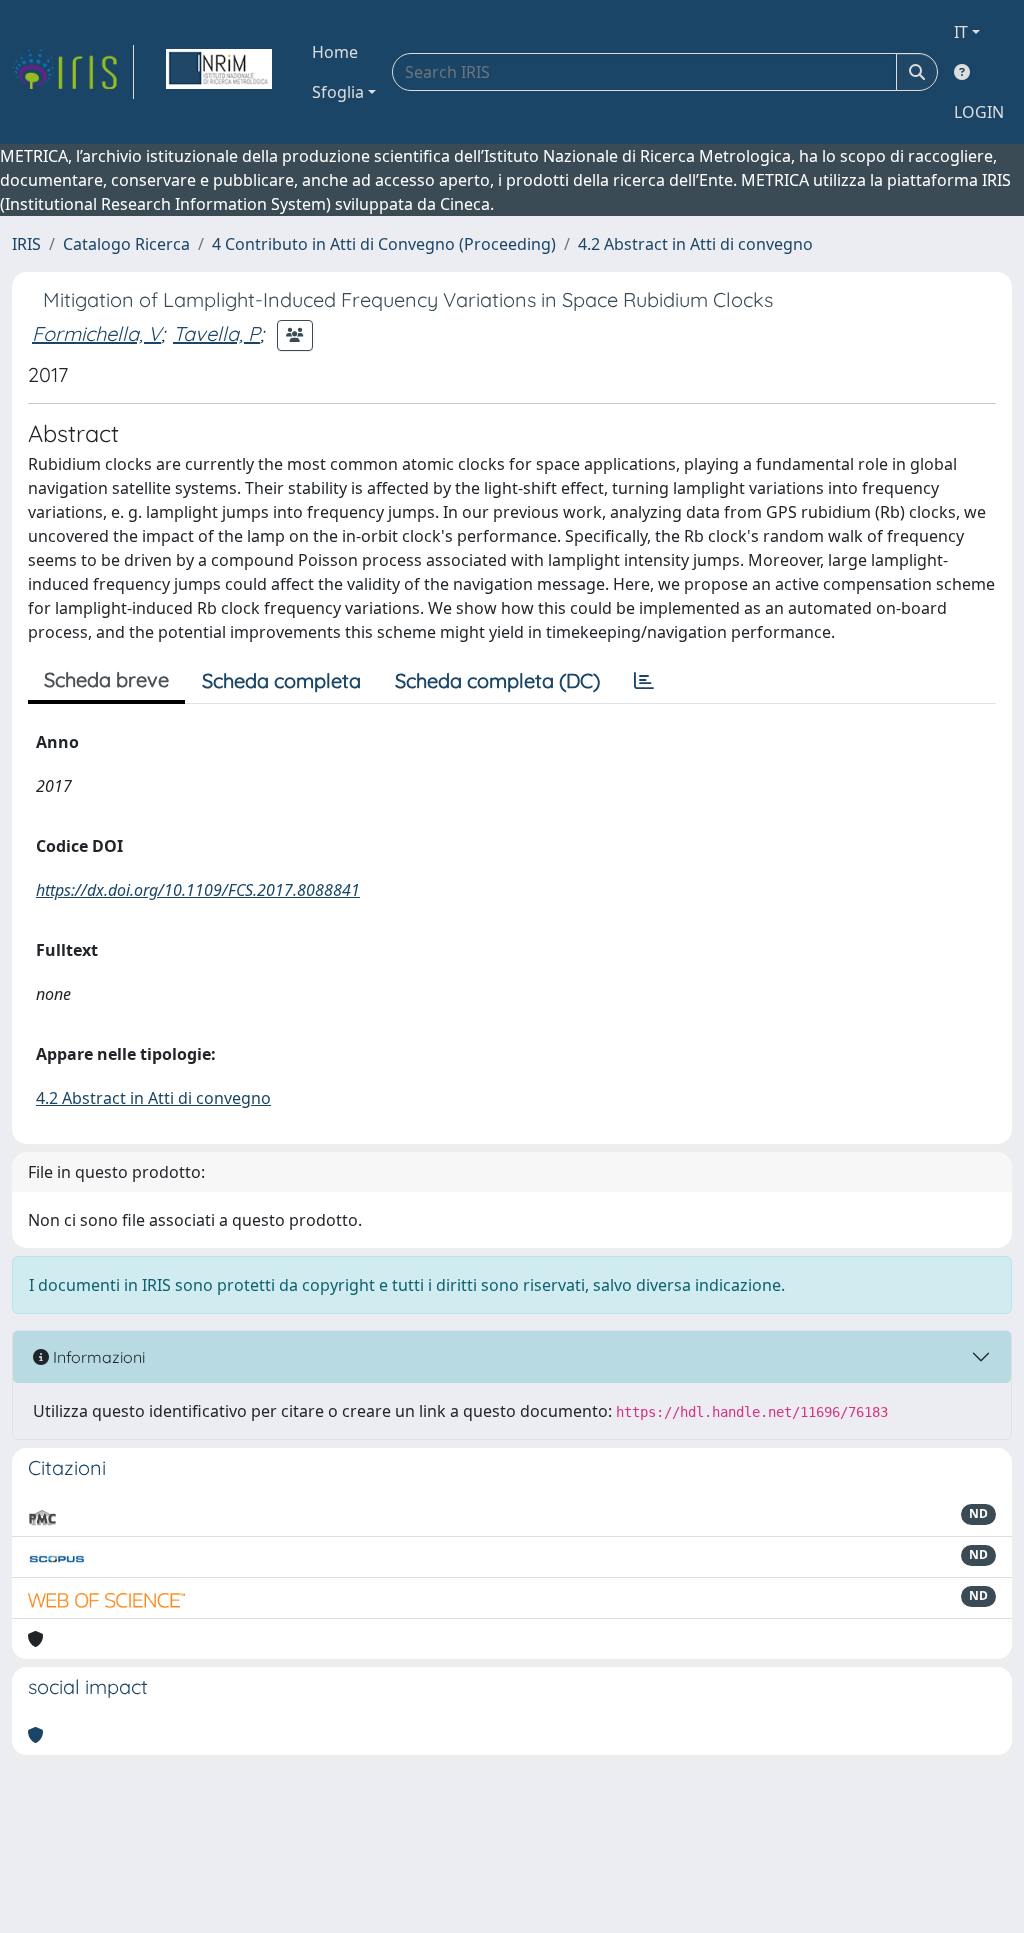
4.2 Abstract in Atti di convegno (695, 244)
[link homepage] (73, 72)
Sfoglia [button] (338, 92)
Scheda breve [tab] (106, 679)
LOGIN (979, 112)
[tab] (644, 681)
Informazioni (97, 1357)
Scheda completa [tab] (281, 680)
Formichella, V (96, 333)
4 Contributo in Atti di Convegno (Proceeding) (384, 244)
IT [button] (961, 32)
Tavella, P (216, 333)
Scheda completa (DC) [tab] (497, 680)
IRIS (26, 244)
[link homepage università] (219, 72)
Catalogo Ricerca (126, 244)
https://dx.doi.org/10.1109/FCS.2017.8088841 (198, 890)
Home (335, 52)
